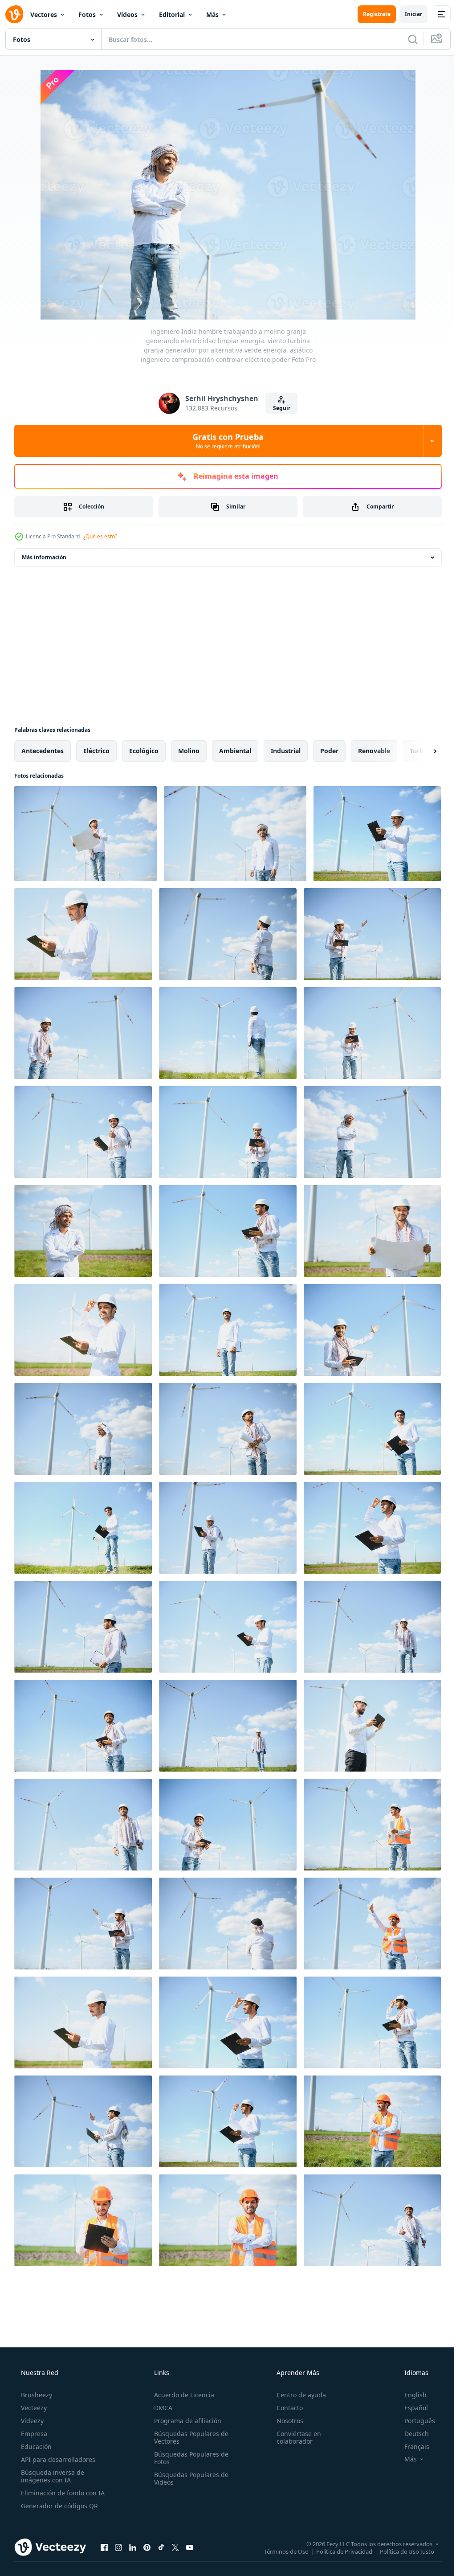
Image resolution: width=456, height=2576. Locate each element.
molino (189, 751)
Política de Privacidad (338, 2551)
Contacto (285, 2408)
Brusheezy (36, 2395)
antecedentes (43, 751)
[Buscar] (406, 39)
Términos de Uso (280, 2551)
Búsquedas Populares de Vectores (189, 2437)
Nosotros (285, 2421)
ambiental (235, 751)
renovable (374, 751)
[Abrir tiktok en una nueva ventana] (161, 2547)
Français (411, 2447)
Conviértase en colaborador (294, 2437)
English (410, 2395)
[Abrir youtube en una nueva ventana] (190, 2547)
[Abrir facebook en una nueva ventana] (104, 2547)
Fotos (87, 14)
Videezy (31, 2421)
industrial (286, 751)
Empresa (33, 2434)
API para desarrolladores (57, 2459)
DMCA (161, 2408)
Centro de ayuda (297, 2395)
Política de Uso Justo (400, 2551)
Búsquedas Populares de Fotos (189, 2458)
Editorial (172, 14)
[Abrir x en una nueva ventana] (175, 2547)
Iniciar (407, 14)
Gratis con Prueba (225, 441)
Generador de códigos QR (59, 2506)
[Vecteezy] (14, 14)
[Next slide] (421, 751)
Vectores (44, 14)
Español (410, 2408)
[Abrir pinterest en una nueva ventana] (147, 2547)
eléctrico (96, 751)
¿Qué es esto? (100, 536)
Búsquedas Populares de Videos (189, 2478)
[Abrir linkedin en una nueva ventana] (133, 2547)
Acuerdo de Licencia (181, 2395)
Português (414, 2421)
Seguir (278, 408)
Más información (44, 557)
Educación (35, 2447)
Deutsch (411, 2434)
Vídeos (127, 14)
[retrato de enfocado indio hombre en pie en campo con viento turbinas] (372, 1726)
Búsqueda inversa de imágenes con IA (52, 2476)
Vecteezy (33, 2408)
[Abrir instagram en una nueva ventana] (118, 2547)
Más (212, 14)
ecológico (144, 751)
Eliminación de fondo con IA (62, 2493)
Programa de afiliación (185, 2421)
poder (329, 751)
